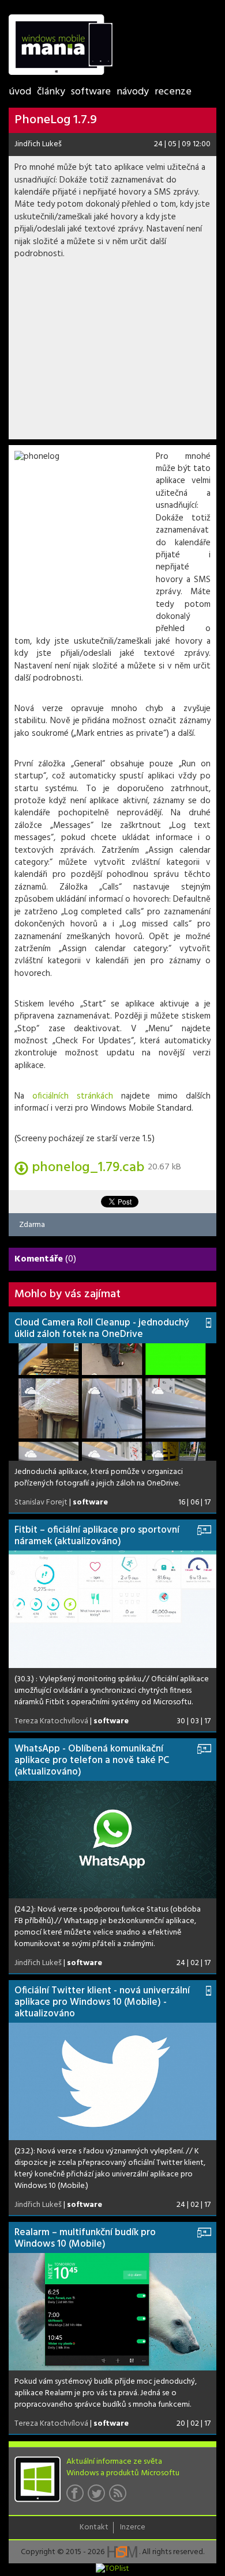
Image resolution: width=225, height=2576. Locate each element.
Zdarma (32, 1224)
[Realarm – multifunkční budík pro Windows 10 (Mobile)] (112, 2312)
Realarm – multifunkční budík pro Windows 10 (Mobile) (85, 2238)
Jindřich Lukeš (38, 144)
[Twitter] (98, 2497)
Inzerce (133, 2528)
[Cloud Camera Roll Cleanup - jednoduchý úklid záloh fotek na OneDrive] (112, 1402)
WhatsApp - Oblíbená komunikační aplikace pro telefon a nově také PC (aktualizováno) (92, 1760)
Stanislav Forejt (41, 1502)
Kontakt (94, 2528)
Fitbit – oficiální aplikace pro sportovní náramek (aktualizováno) (97, 1536)
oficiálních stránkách (73, 1096)
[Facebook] (77, 2497)
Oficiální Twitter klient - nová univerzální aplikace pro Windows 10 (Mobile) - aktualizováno (102, 2002)
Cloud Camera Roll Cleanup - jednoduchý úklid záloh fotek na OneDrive (102, 1329)
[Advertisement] (112, 353)
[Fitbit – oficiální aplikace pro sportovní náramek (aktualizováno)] (112, 1609)
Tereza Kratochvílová (51, 1721)
